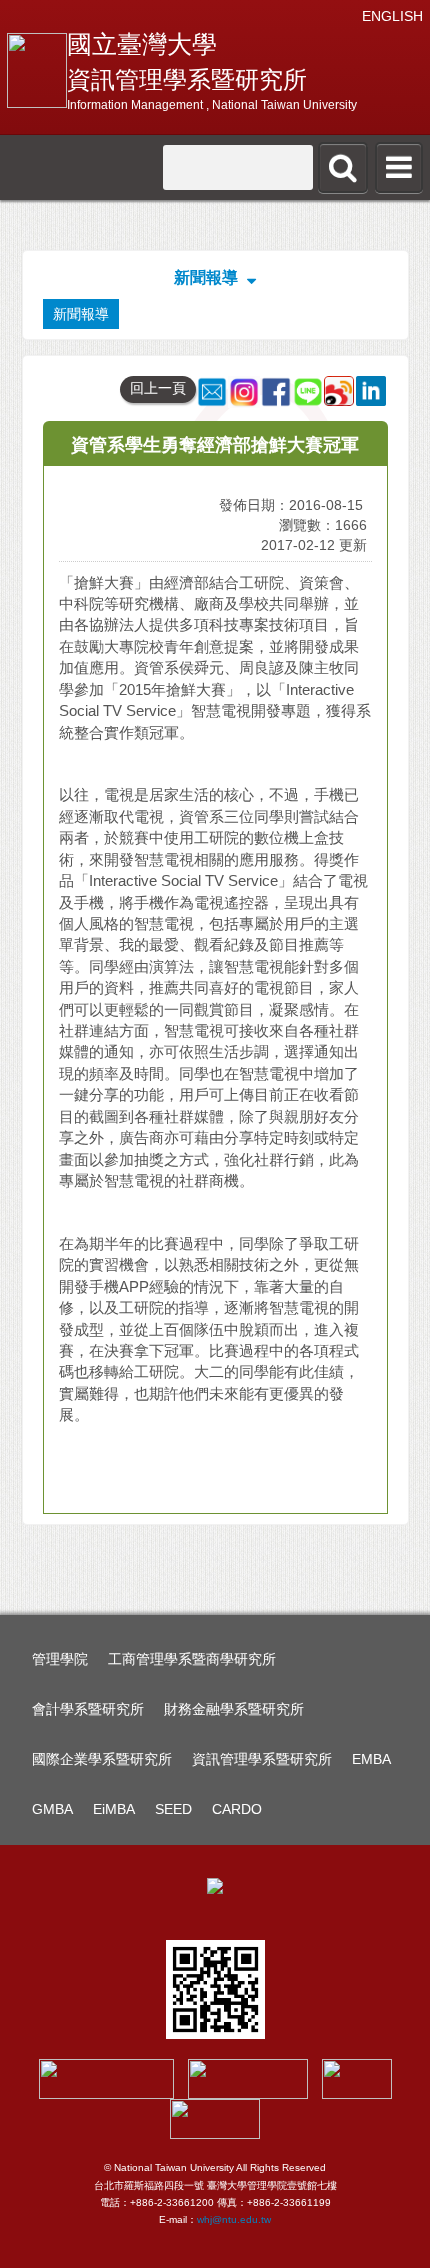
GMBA (52, 1809)
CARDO (237, 1809)
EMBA (371, 1759)
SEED (173, 1809)
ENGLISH (392, 16)
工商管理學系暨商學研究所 (192, 1659)
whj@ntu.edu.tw (234, 2219)
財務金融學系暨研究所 (234, 1709)
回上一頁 (158, 388)
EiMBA (114, 1809)
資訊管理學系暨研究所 (262, 1759)
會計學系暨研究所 (88, 1709)
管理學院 (60, 1659)
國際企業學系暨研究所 (102, 1759)
